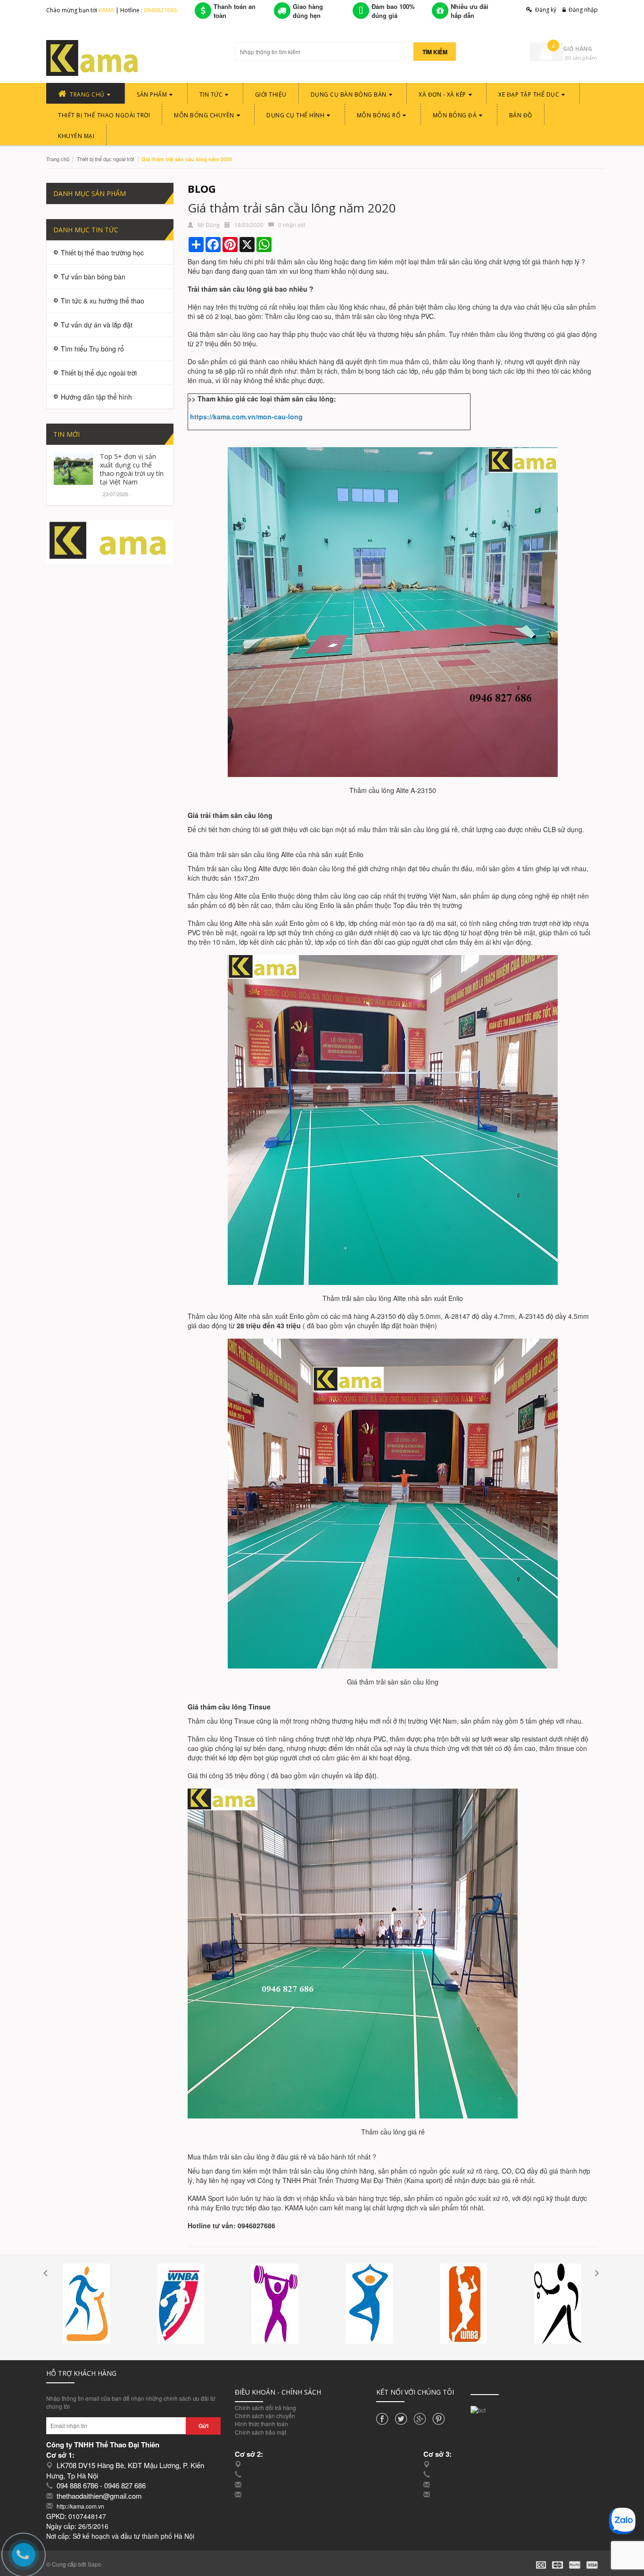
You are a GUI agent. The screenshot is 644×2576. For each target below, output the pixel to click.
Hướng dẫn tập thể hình (96, 397)
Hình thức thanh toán (261, 2424)
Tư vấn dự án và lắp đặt (97, 325)
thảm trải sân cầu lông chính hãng (323, 2171)
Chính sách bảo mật (260, 2432)
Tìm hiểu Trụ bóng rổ (92, 349)
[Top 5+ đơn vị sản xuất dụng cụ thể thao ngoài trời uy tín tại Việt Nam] (73, 467)
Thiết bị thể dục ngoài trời (105, 159)
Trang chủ (58, 159)
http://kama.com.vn (80, 2506)
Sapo (95, 2564)
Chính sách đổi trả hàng (265, 2408)
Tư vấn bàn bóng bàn (93, 277)
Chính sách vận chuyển (265, 2416)
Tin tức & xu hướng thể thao (103, 301)
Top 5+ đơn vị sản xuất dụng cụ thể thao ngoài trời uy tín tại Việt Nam (132, 469)
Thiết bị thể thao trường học (102, 253)
